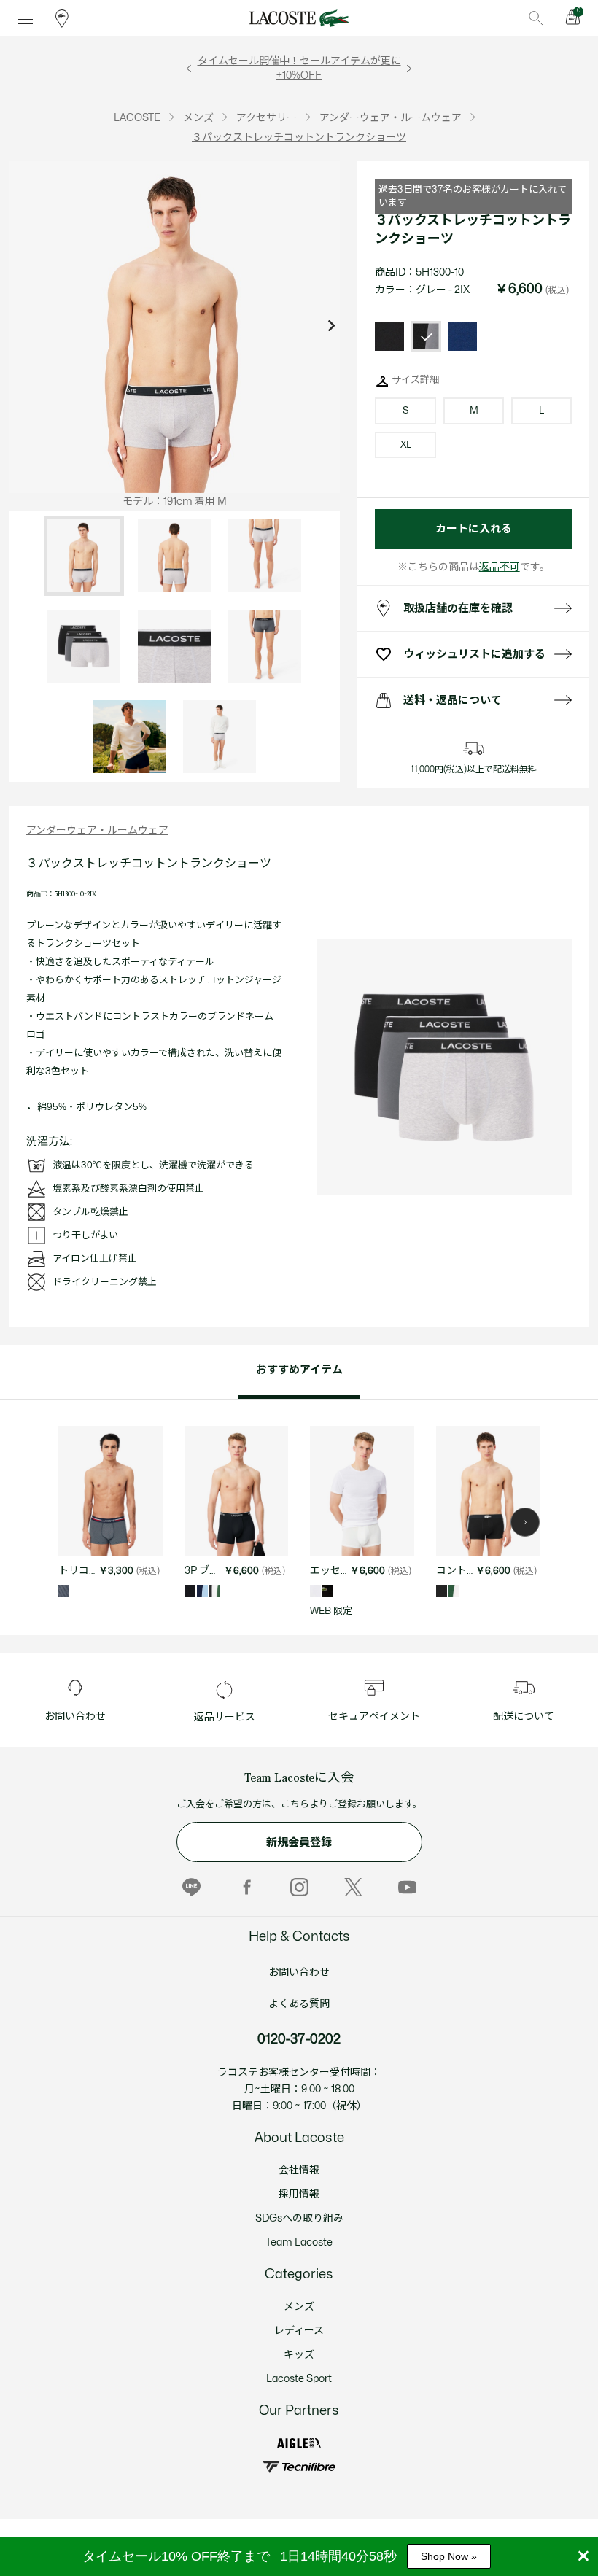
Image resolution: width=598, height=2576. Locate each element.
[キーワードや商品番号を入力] (536, 18)
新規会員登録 (299, 1843)
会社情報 (299, 2170)
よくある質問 (299, 2004)
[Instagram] (299, 1887)
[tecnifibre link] (299, 2467)
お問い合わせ (299, 1972)
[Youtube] (407, 1887)
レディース (299, 2331)
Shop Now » (449, 2556)
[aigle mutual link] (299, 2443)
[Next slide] (331, 327)
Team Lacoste (299, 2242)
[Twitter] (353, 1887)
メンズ (299, 2307)
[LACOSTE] (299, 18)
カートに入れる (474, 529)
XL (405, 445)
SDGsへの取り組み (299, 2218)
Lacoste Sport (299, 2379)
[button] (525, 1522)
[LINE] (191, 1887)
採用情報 (299, 2194)
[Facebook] (245, 1887)
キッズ (299, 2355)
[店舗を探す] (62, 18)
